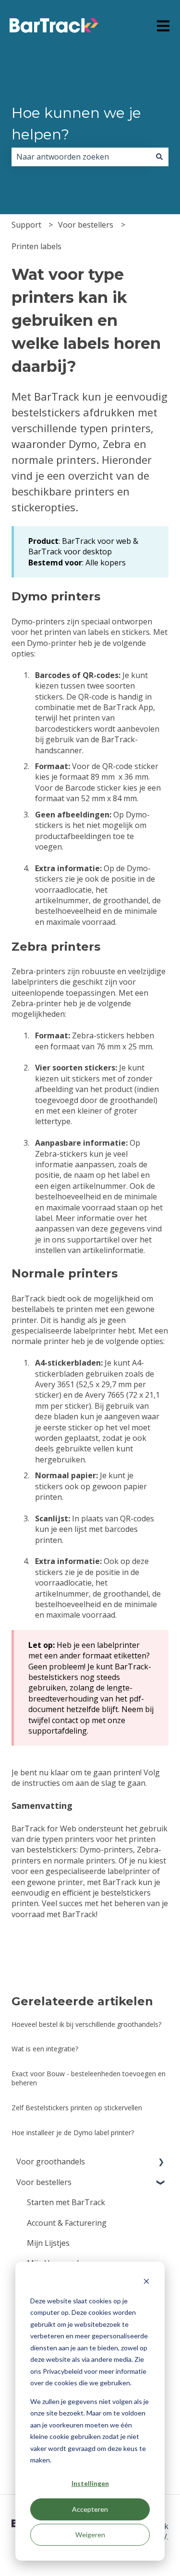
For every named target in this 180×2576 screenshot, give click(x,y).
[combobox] (81, 157)
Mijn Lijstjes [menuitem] (48, 2243)
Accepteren (90, 2509)
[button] (161, 2162)
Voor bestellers (86, 225)
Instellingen (90, 2483)
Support (26, 225)
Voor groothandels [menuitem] (51, 2162)
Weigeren (90, 2535)
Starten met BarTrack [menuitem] (66, 2202)
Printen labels (36, 246)
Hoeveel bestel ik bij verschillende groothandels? (86, 2024)
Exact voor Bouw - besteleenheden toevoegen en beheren (89, 2078)
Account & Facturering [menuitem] (67, 2223)
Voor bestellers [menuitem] (44, 2182)
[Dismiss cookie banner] (146, 2283)
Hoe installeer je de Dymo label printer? (73, 2133)
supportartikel (93, 1240)
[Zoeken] (159, 157)
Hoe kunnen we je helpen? (76, 124)
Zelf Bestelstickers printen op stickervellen (77, 2108)
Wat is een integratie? (45, 2049)
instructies (41, 1783)
